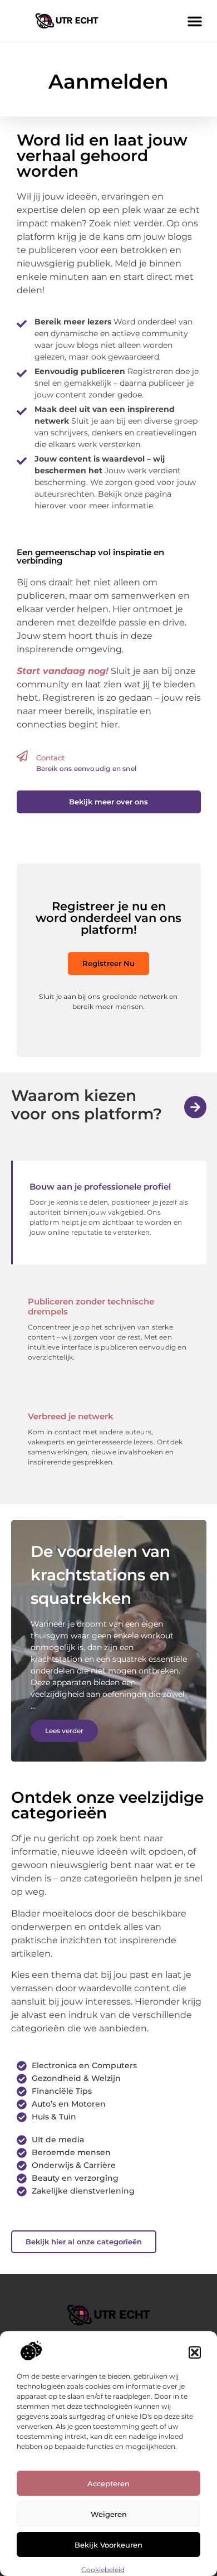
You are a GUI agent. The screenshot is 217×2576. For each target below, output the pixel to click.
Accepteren (108, 2483)
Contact (50, 758)
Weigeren (109, 2514)
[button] (195, 2352)
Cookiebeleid (103, 2570)
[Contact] (22, 756)
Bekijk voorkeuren (108, 2545)
